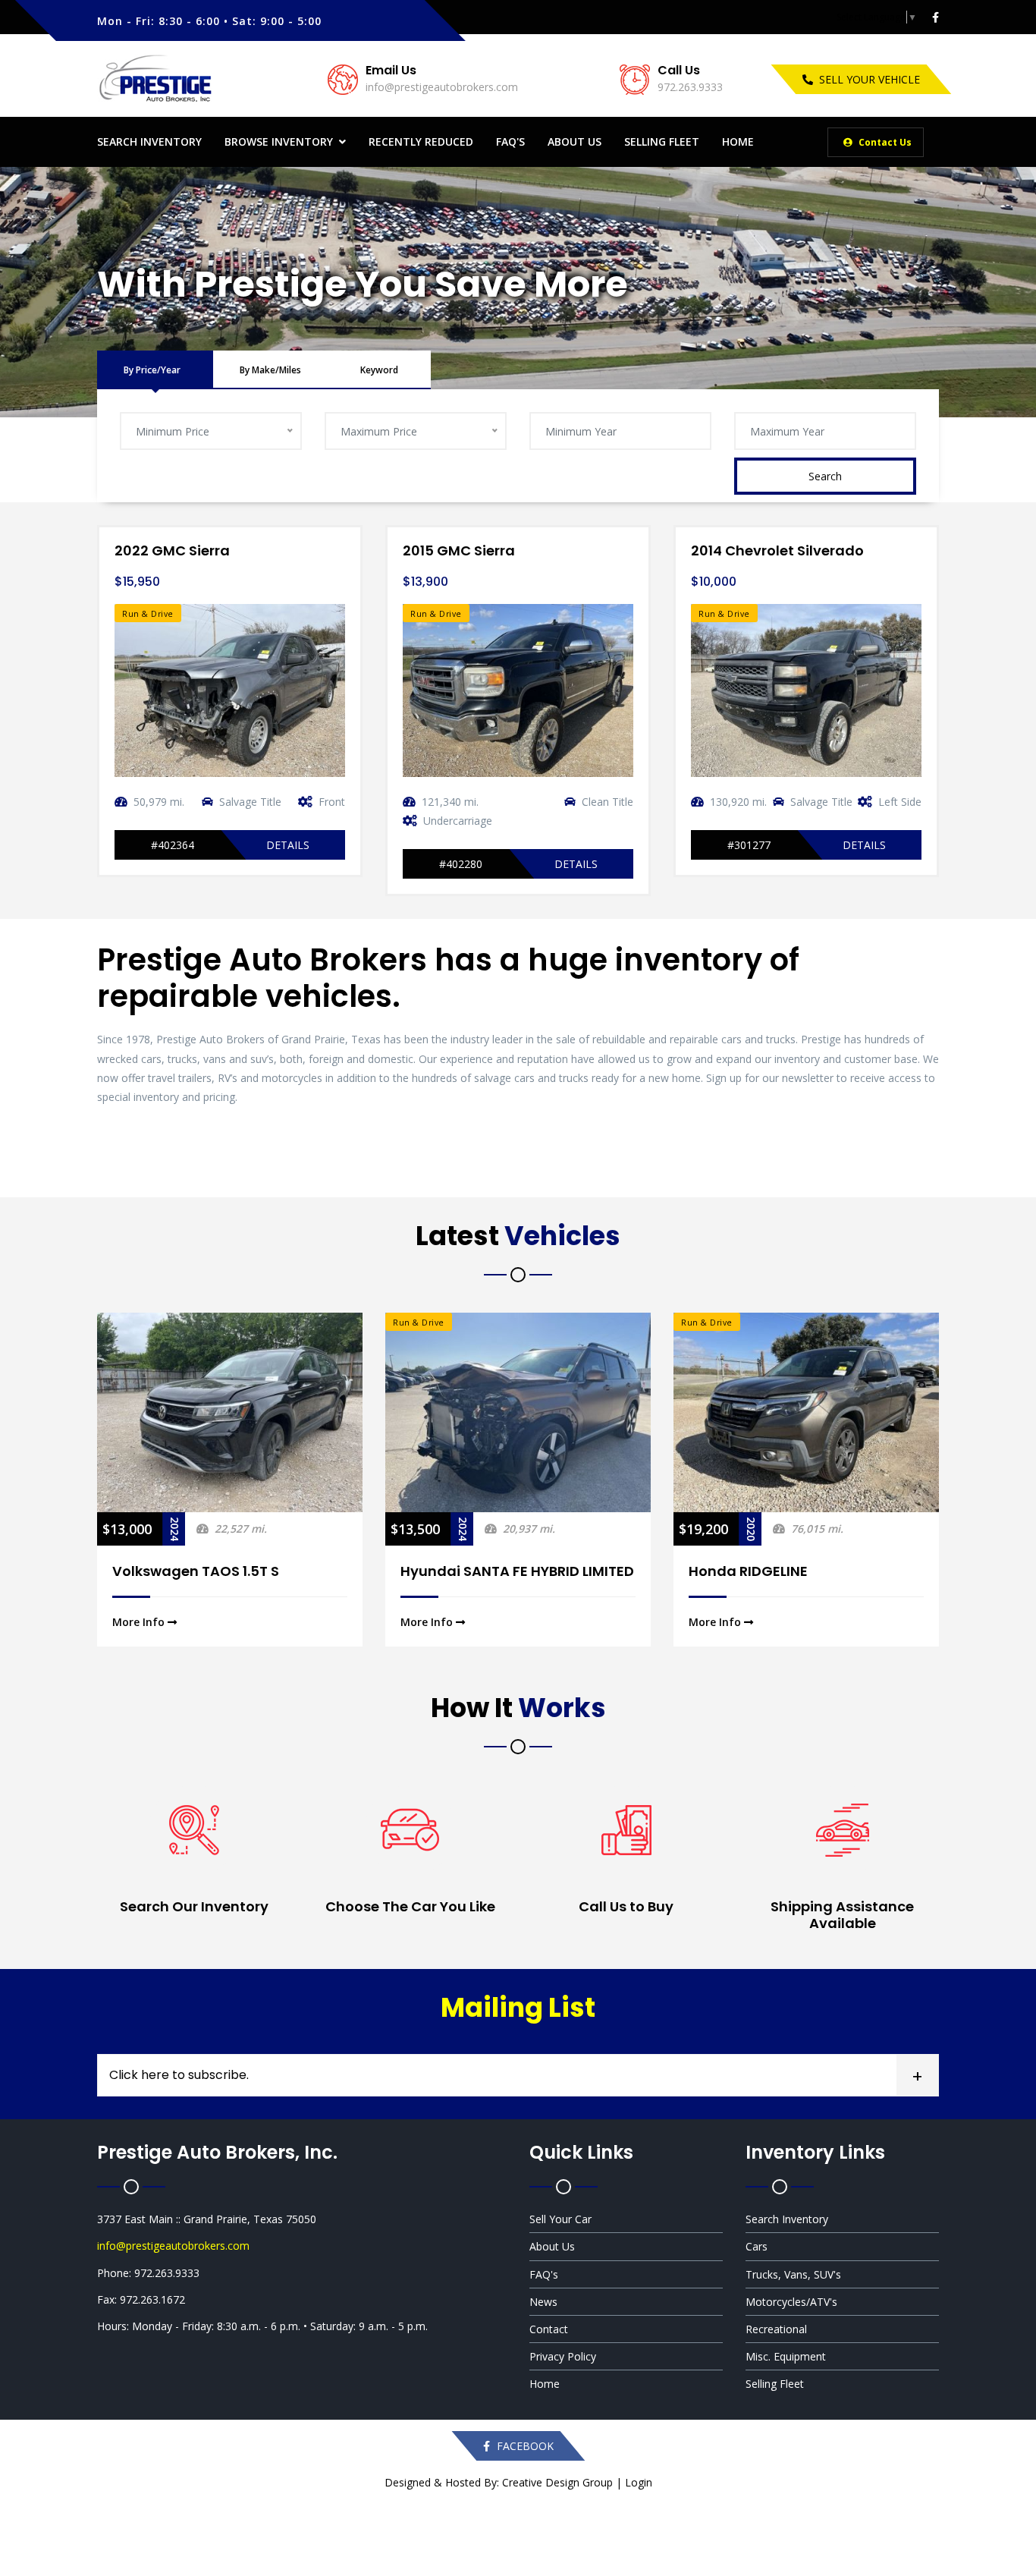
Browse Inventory (279, 142)
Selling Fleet (662, 142)
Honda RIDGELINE (748, 1571)
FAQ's (510, 142)
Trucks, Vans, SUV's (793, 2274)
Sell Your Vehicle (870, 79)
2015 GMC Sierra (459, 550)
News (543, 2302)
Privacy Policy (563, 2356)
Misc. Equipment (786, 2356)
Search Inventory (149, 142)
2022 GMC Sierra (172, 550)
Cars (757, 2246)
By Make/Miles (270, 370)
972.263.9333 (690, 87)
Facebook (524, 2446)
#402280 (461, 864)
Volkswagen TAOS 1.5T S (196, 1571)
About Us (575, 142)
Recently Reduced (421, 142)
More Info (140, 1622)
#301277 (749, 845)
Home (738, 142)
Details (288, 845)
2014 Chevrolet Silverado (777, 550)
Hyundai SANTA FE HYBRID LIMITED (517, 1571)
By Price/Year (152, 370)
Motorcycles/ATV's (791, 2302)
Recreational (776, 2329)
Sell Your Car (560, 2219)
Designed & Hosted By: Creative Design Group (499, 2482)
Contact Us (884, 142)
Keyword (379, 370)
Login (639, 2482)
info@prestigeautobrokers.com (442, 87)
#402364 (173, 845)
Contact (549, 2329)
